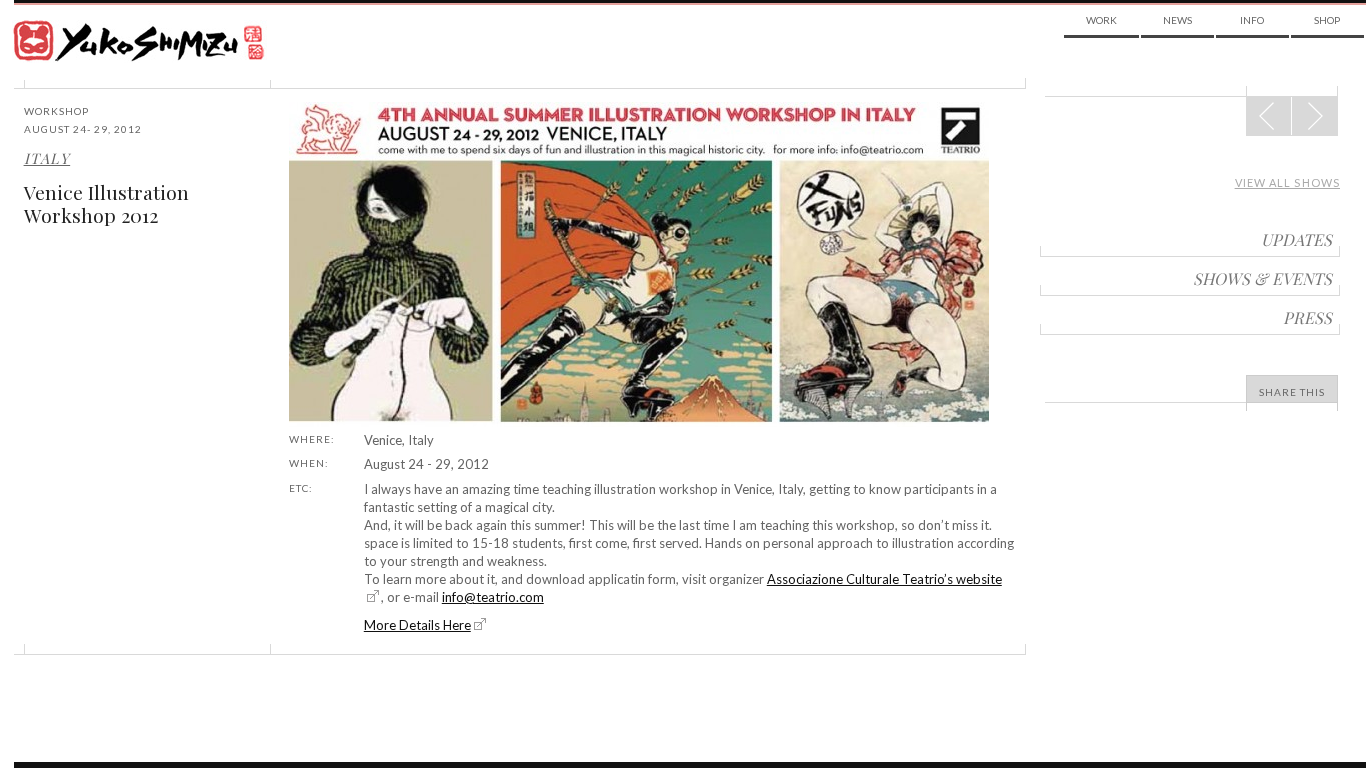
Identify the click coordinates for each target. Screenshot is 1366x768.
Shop (1327, 20)
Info (1252, 20)
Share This (1292, 392)
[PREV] (1314, 116)
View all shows (1287, 182)
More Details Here (417, 625)
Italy (47, 158)
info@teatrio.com (493, 597)
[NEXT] (1269, 116)
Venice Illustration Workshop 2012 (106, 203)
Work (1101, 20)
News (1177, 20)
